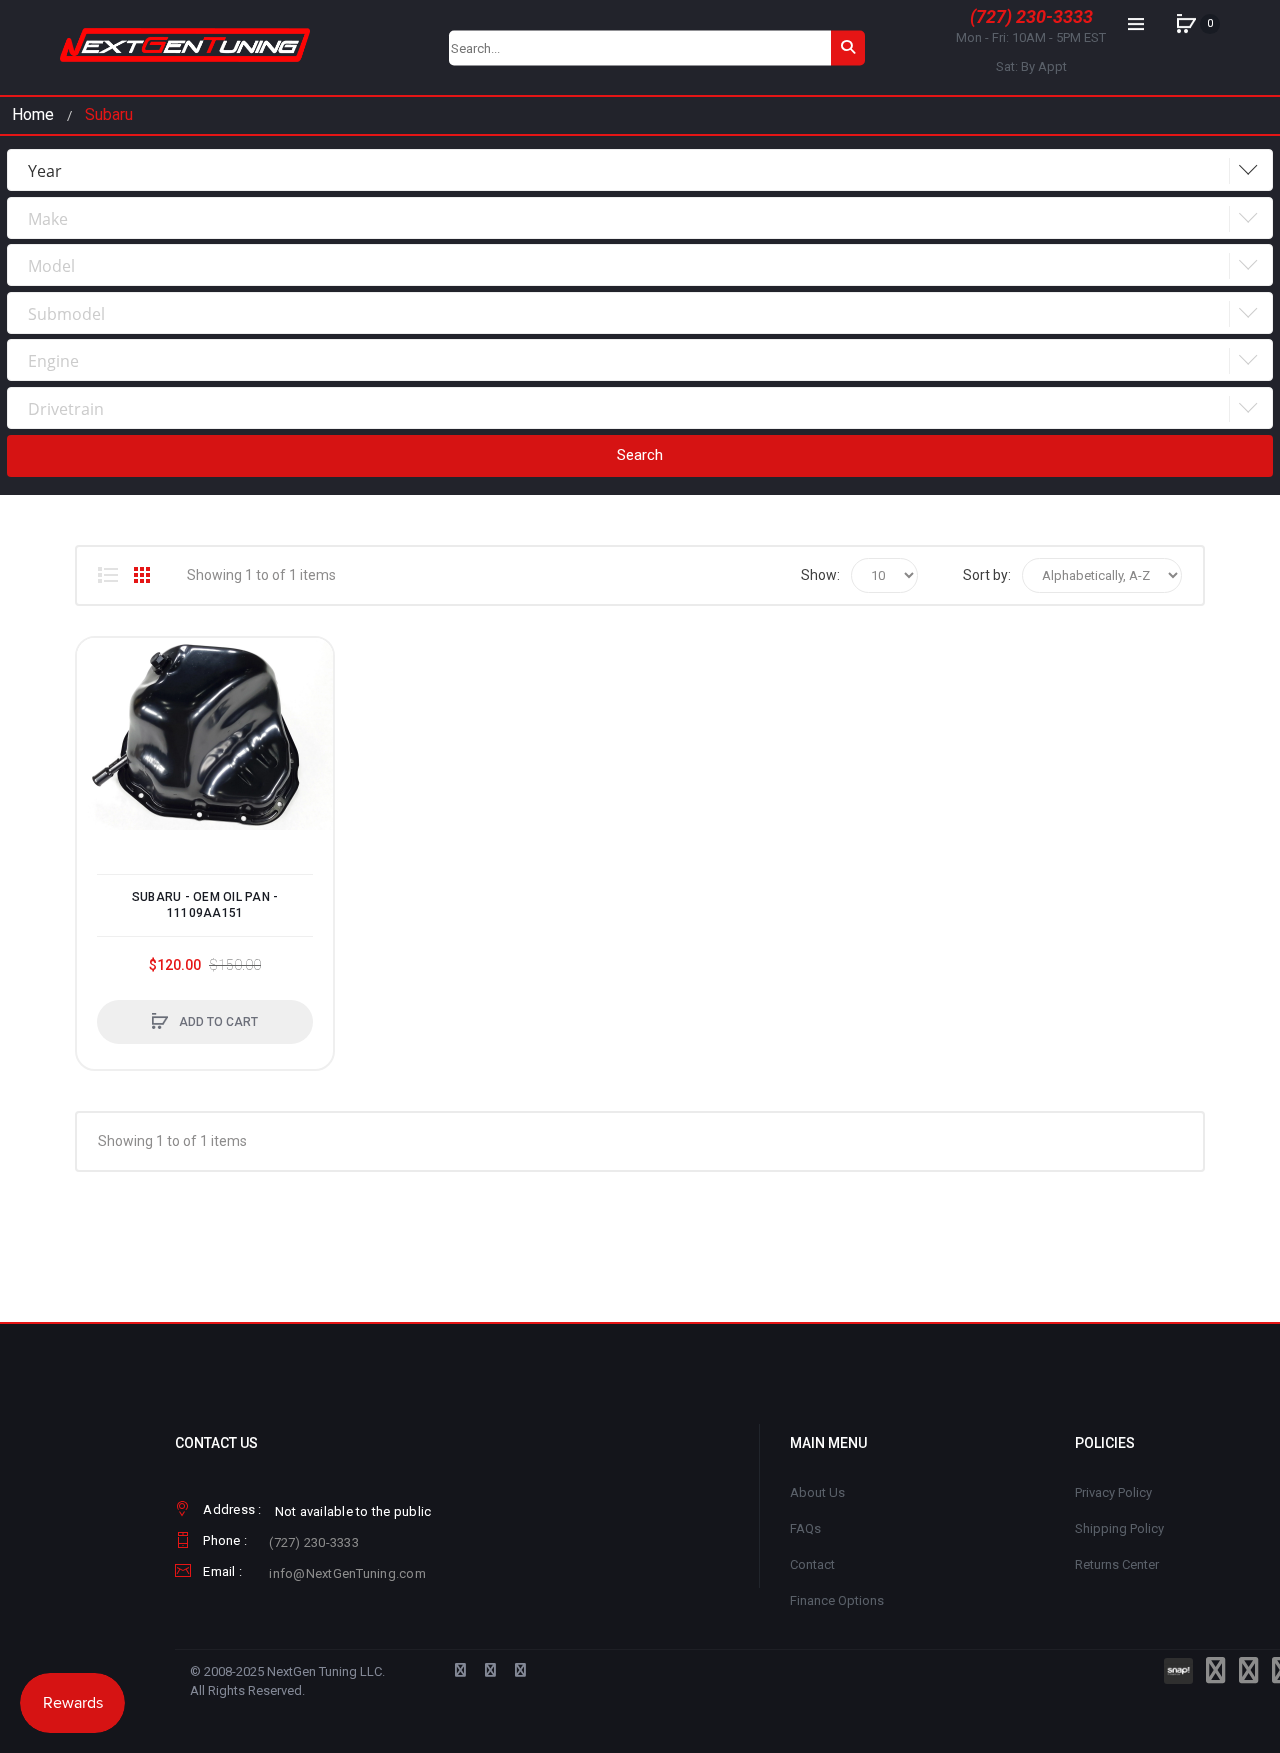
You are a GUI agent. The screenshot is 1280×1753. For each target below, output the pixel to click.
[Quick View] (102, 739)
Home (33, 114)
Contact (812, 1564)
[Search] (848, 47)
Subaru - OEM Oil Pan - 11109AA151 (205, 905)
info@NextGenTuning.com (347, 1573)
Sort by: (987, 575)
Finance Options (837, 1600)
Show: (820, 575)
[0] (1186, 24)
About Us (817, 1492)
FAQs (805, 1528)
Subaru (109, 114)
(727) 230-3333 (1031, 16)
